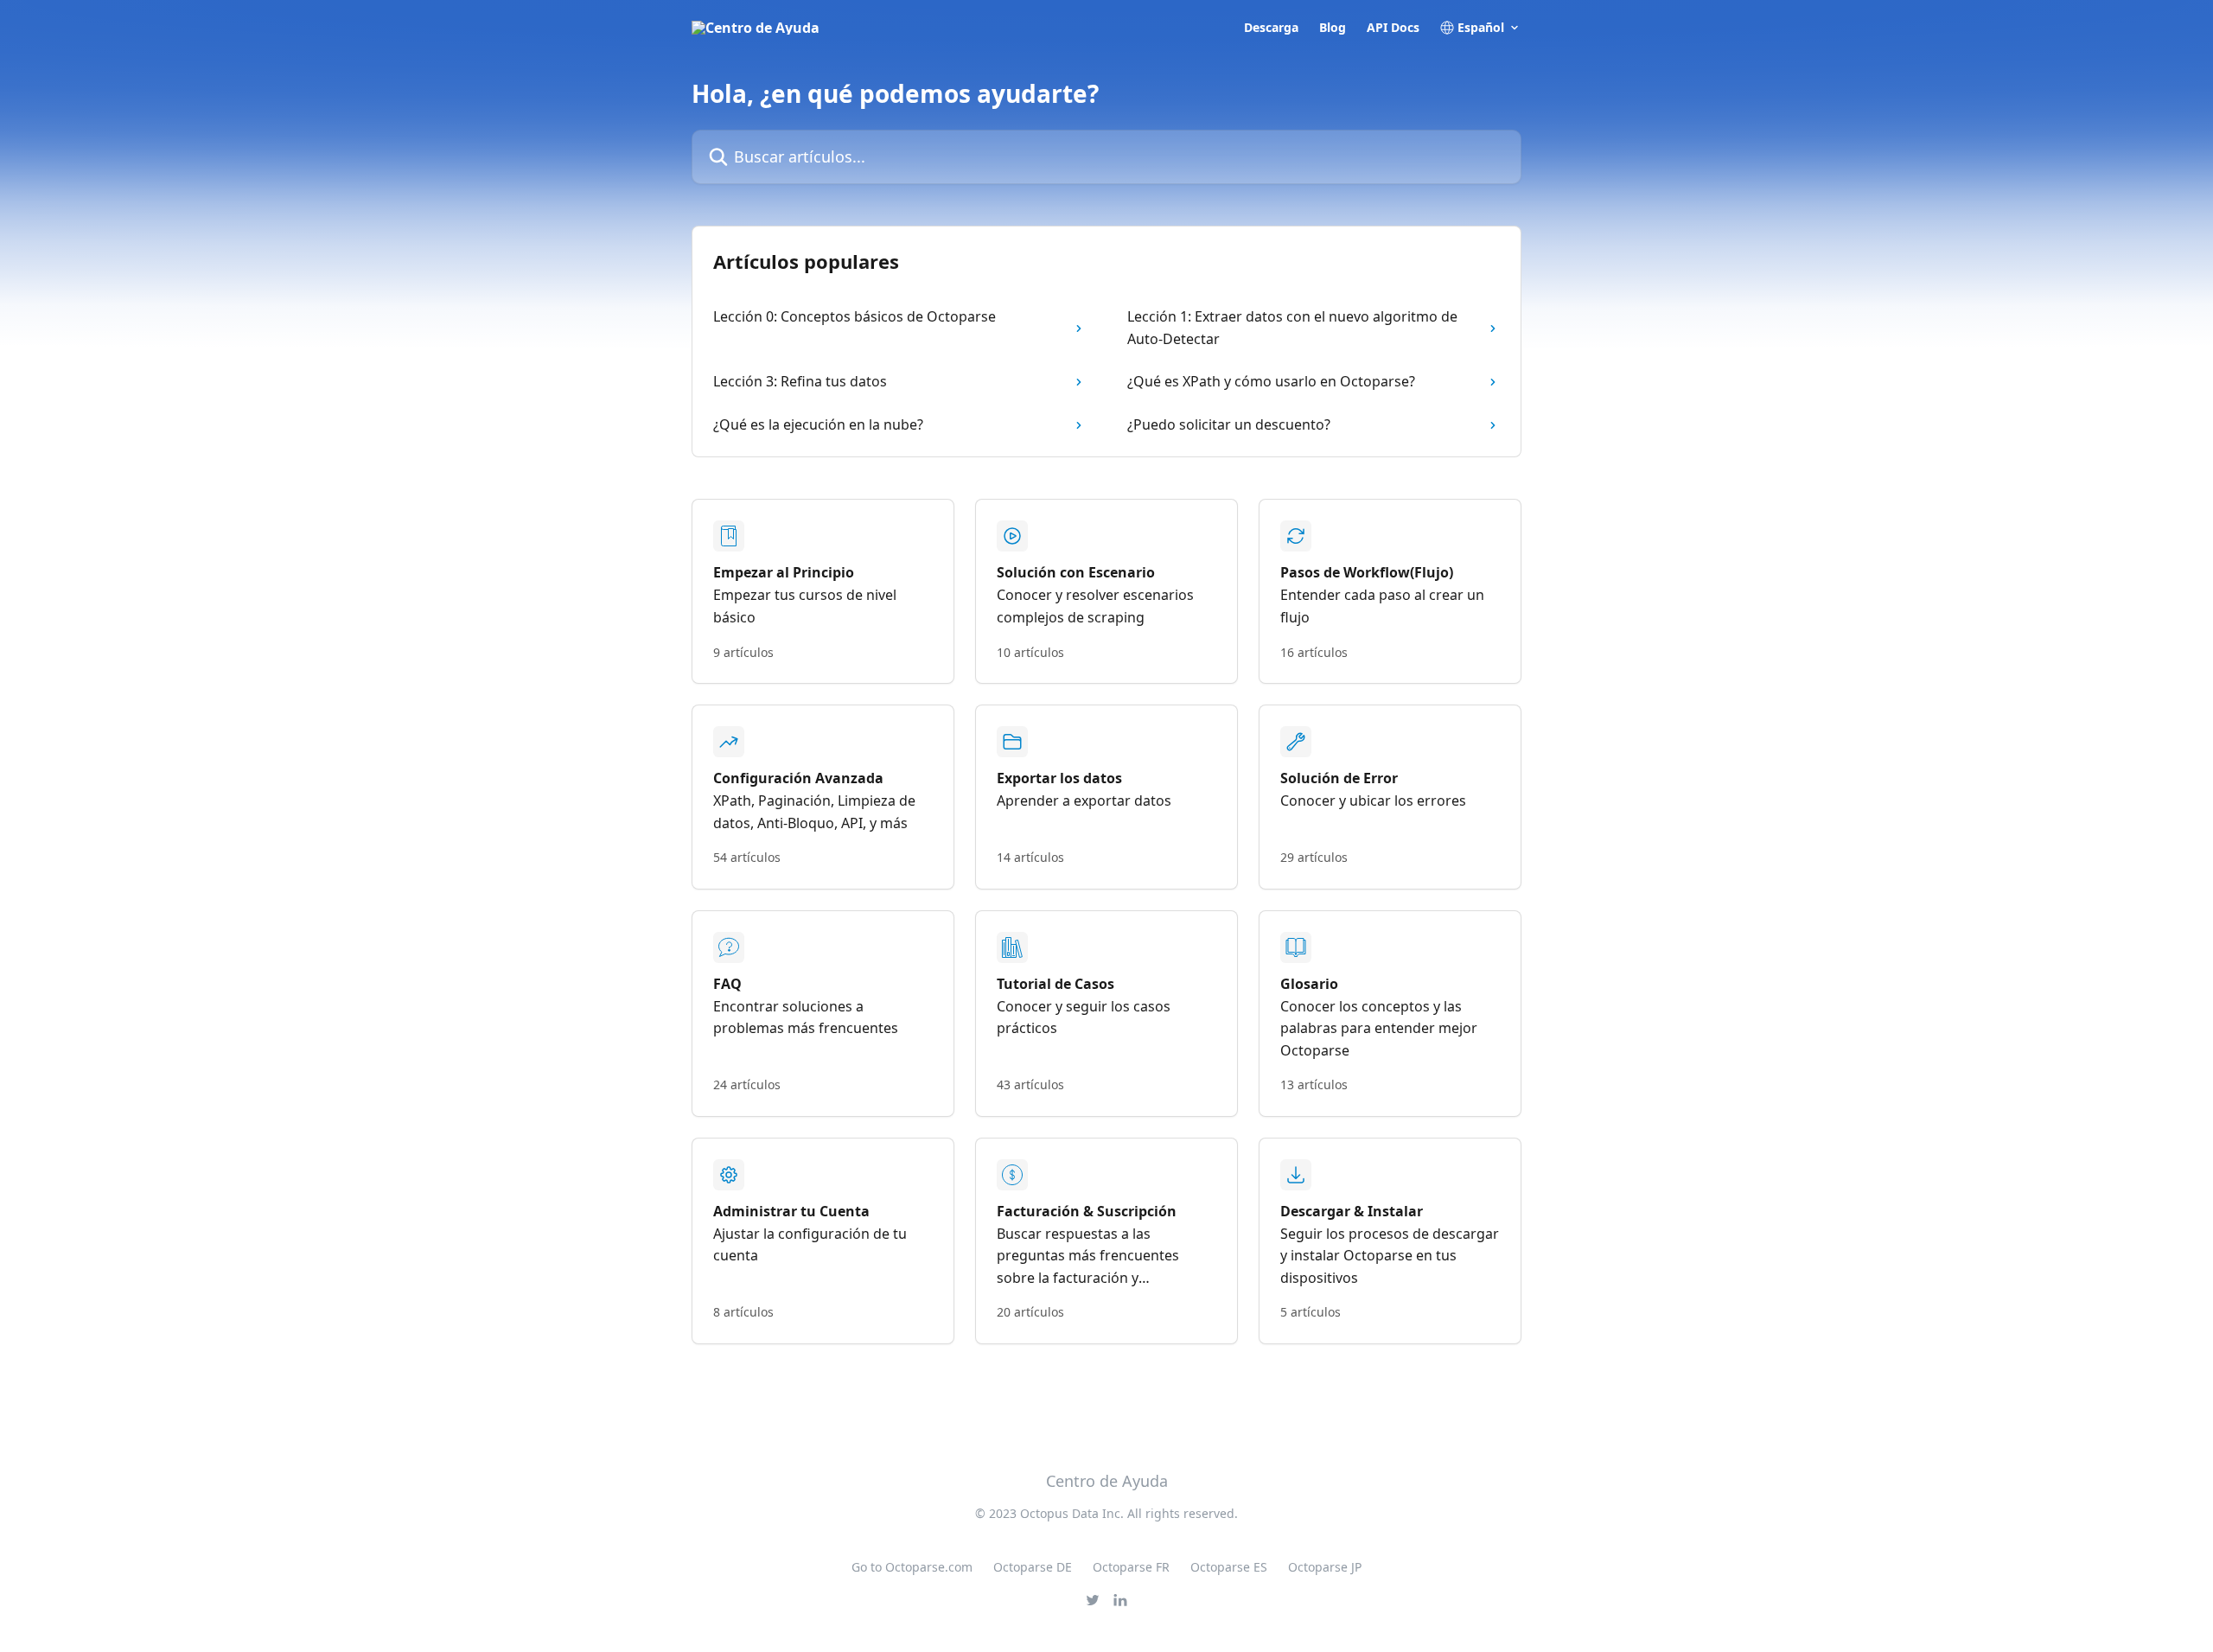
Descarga (1271, 28)
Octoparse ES (1229, 1567)
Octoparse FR (1131, 1567)
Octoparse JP (1325, 1567)
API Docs (1393, 28)
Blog (1333, 28)
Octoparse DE (1033, 1567)
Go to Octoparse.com (912, 1567)
